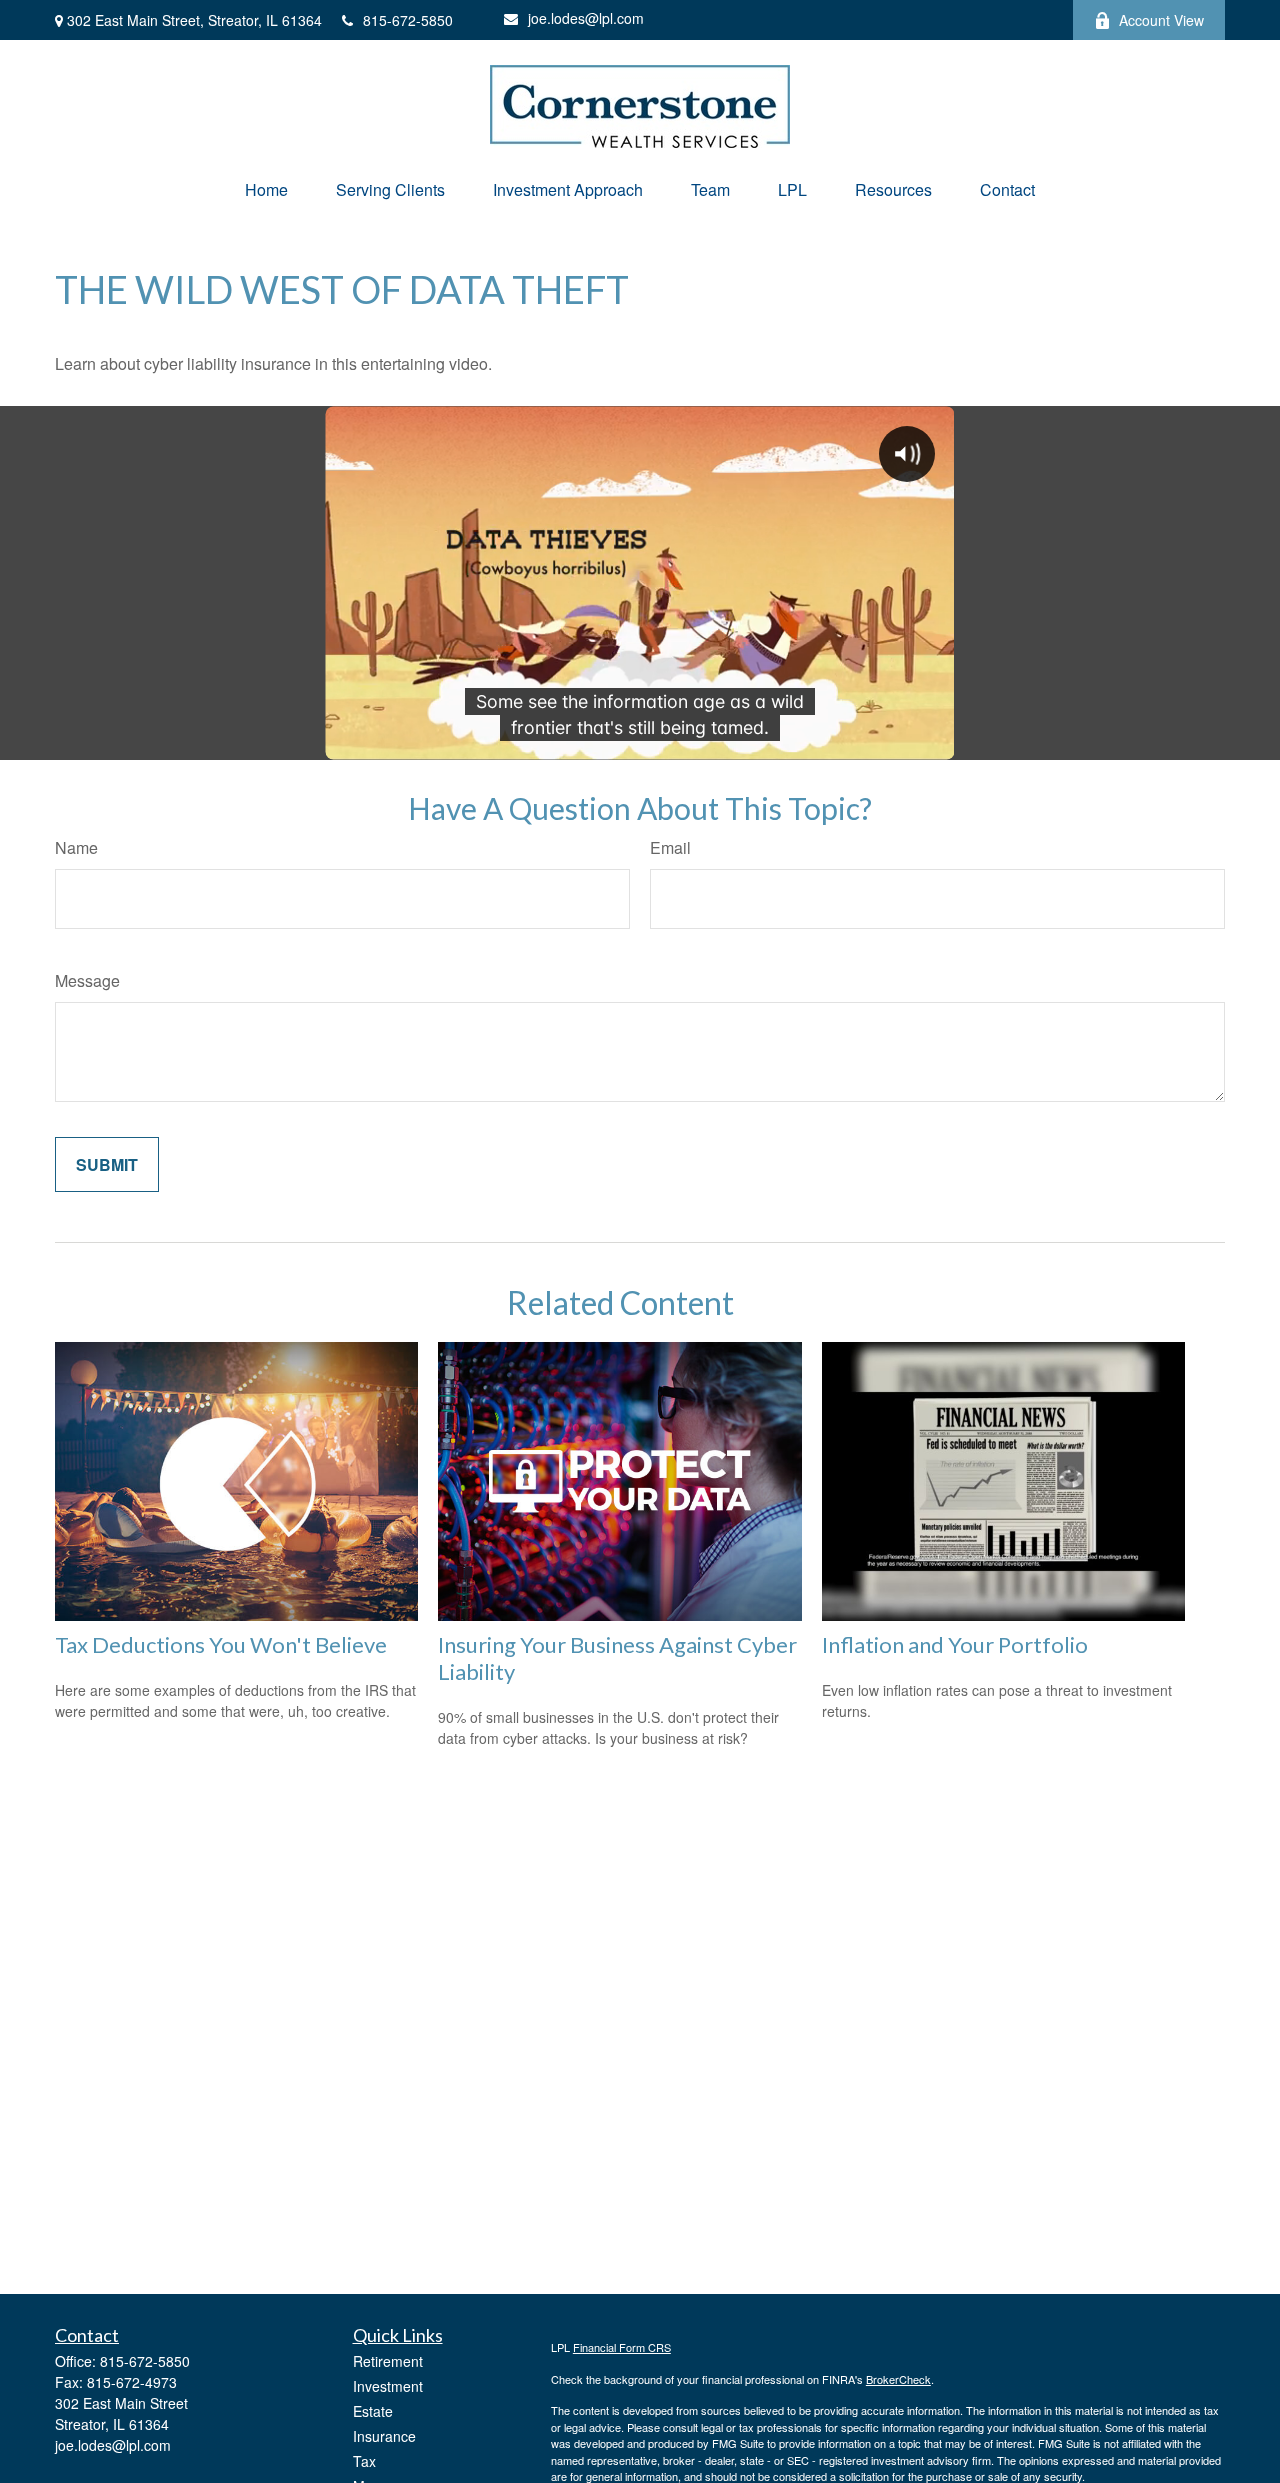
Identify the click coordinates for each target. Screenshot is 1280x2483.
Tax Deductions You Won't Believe (221, 1644)
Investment (388, 2386)
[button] (266, 189)
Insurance (384, 2436)
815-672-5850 (408, 20)
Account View (1161, 20)
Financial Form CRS (622, 2347)
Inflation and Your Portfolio (955, 1644)
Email (670, 847)
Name (76, 847)
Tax (364, 2461)
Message (87, 980)
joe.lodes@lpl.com (586, 18)
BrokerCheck (898, 2379)
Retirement (388, 2361)
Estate (373, 2411)
